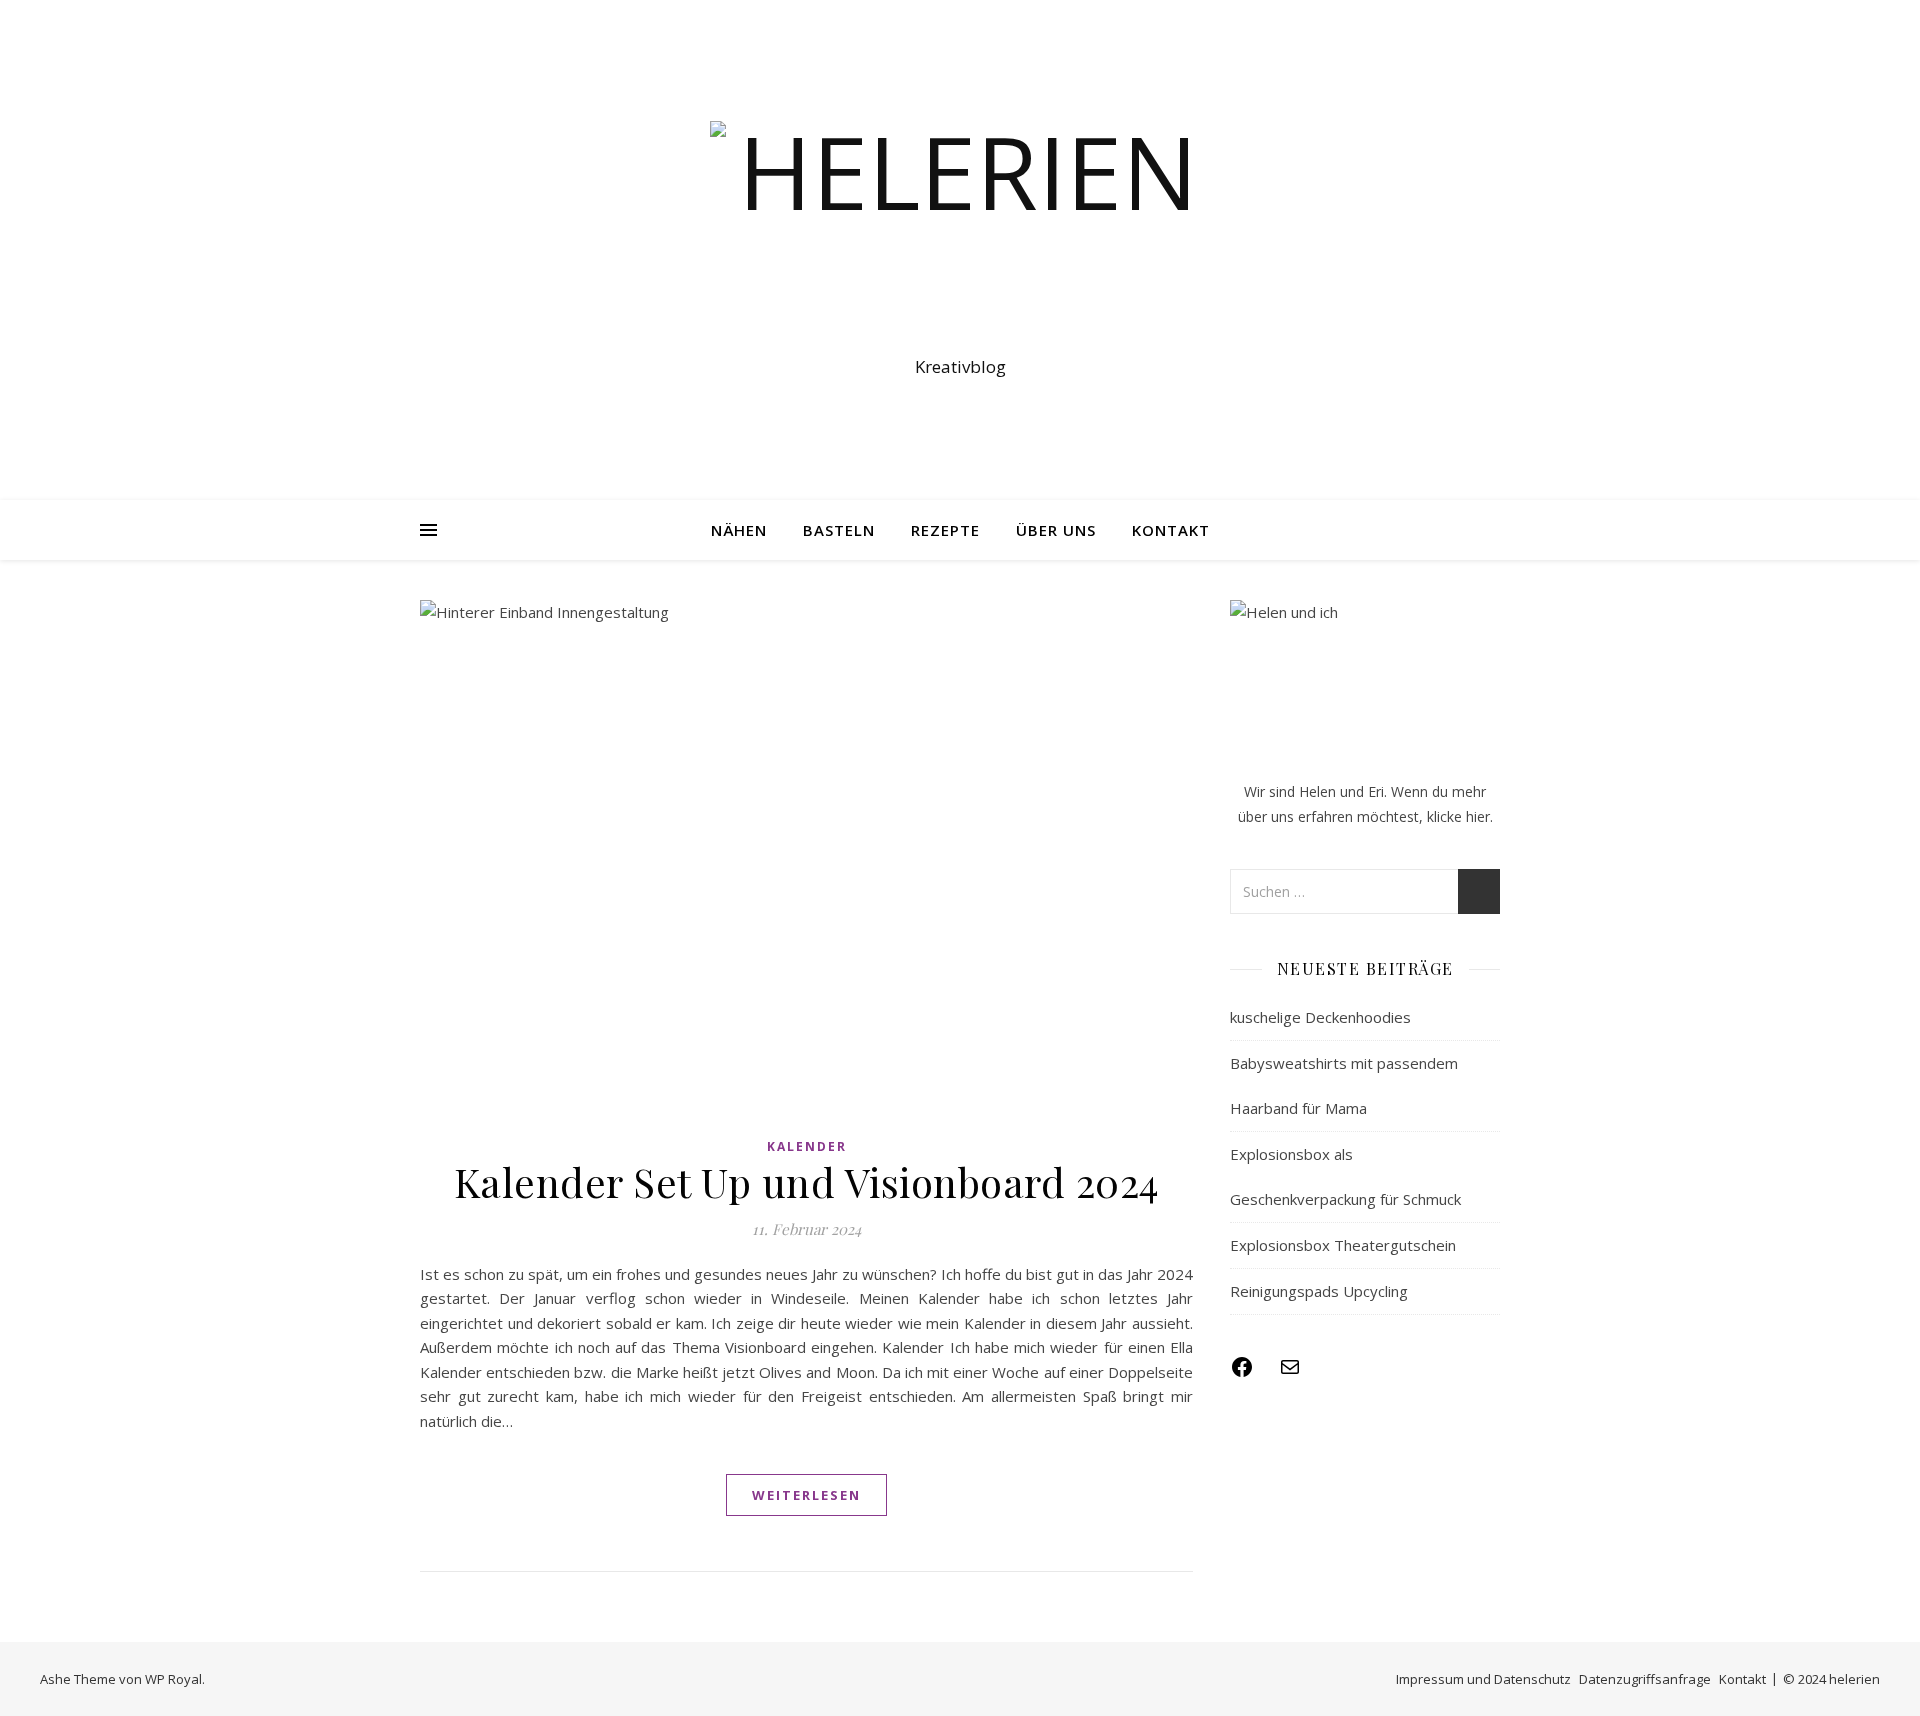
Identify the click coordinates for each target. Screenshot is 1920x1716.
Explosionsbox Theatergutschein (1343, 1245)
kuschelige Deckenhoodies (1320, 1017)
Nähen (739, 530)
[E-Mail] (1290, 1373)
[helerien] (960, 232)
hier (1478, 816)
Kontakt (1171, 530)
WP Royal (173, 1679)
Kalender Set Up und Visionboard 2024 (807, 1181)
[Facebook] (1242, 1373)
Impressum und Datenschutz (1483, 1679)
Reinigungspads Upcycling (1319, 1291)
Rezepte (945, 530)
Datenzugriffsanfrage (1645, 1679)
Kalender (807, 1146)
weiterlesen (806, 1495)
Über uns (1056, 530)
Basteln (839, 530)
